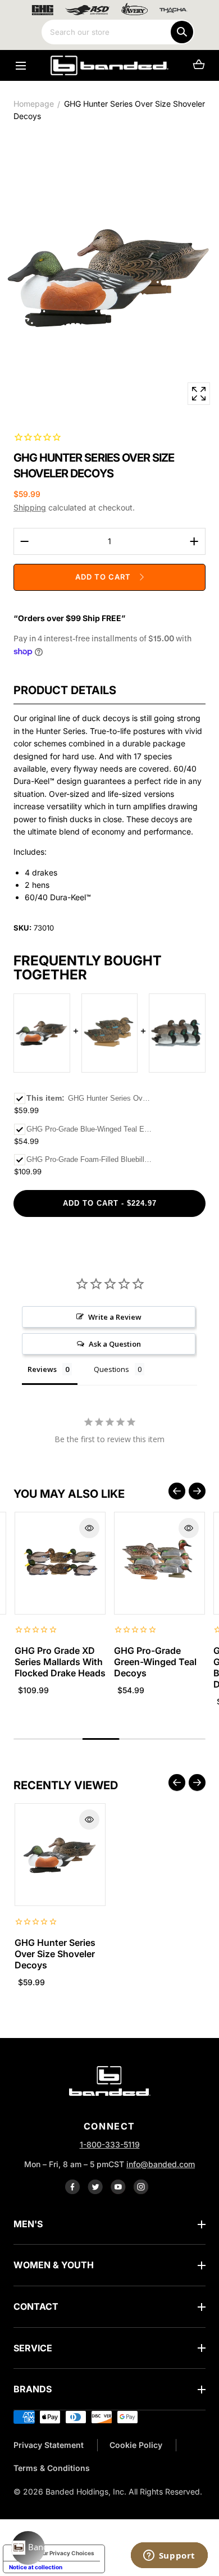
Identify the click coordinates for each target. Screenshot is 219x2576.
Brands (33, 2389)
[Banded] (109, 65)
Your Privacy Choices (65, 2553)
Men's (28, 2224)
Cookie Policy (136, 2445)
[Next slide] (197, 1491)
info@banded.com (161, 2164)
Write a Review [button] (115, 1317)
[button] (20, 65)
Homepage (34, 104)
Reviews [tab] (42, 1369)
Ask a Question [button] (115, 1344)
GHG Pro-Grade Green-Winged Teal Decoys (155, 1662)
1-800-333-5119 (110, 2144)
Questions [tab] (111, 1369)
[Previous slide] (177, 1491)
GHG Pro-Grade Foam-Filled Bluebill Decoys (89, 1159)
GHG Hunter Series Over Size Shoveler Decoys (55, 1954)
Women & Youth (54, 2265)
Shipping (30, 507)
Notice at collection (36, 2567)
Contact (36, 2306)
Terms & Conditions (52, 2468)
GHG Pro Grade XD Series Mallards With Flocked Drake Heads (60, 1662)
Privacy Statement (49, 2445)
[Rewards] (28, 2548)
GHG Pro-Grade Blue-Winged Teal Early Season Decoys (89, 1129)
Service (33, 2348)
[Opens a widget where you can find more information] (169, 2556)
